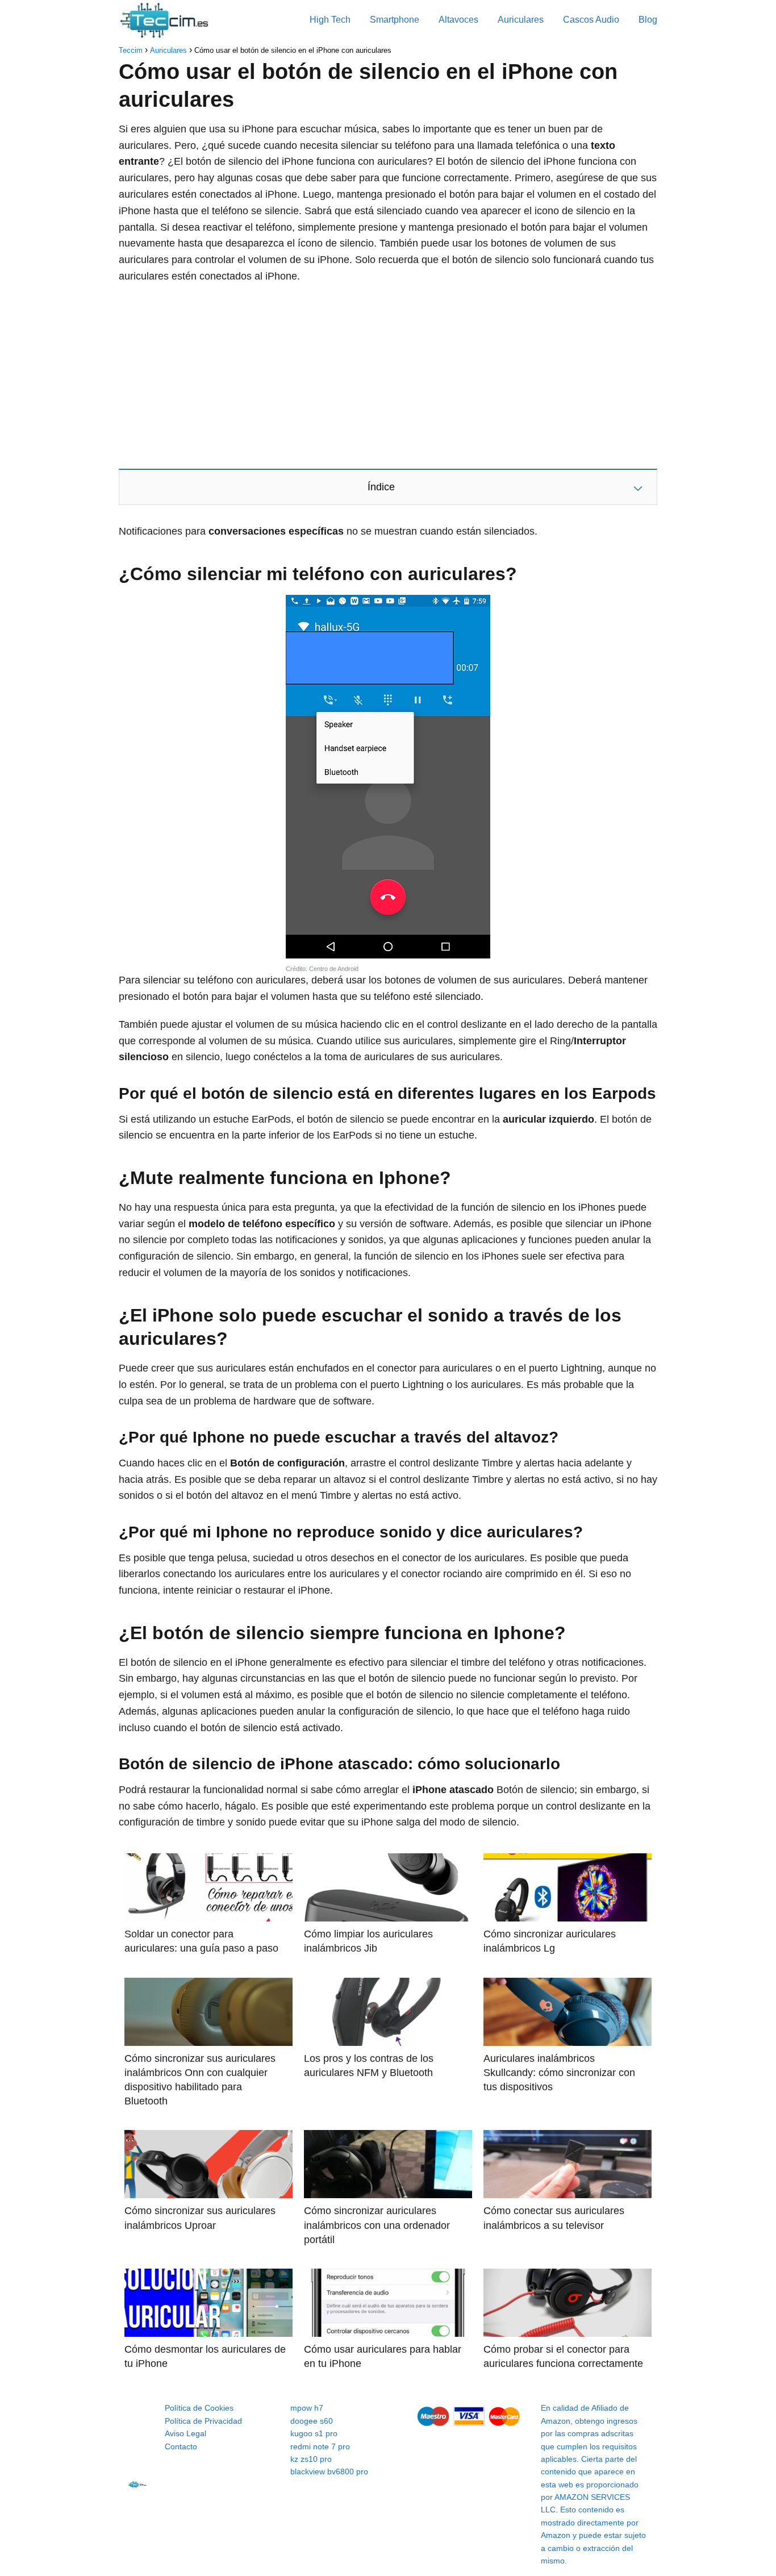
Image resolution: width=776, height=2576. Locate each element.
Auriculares (521, 20)
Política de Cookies (199, 2408)
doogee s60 (312, 2421)
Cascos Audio (591, 20)
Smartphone (395, 20)
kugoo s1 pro (314, 2433)
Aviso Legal (185, 2433)
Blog (648, 20)
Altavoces (458, 20)
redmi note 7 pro (320, 2446)
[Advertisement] (388, 376)
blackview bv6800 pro (329, 2471)
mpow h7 (307, 2408)
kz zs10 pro (311, 2459)
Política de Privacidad (203, 2421)
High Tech (330, 20)
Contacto (181, 2446)
